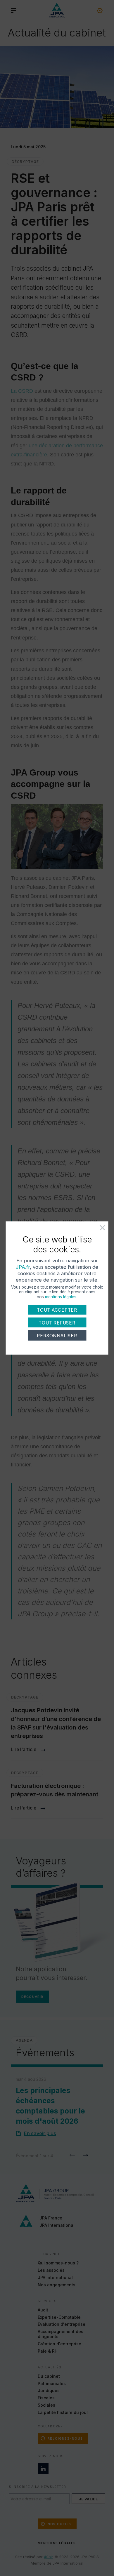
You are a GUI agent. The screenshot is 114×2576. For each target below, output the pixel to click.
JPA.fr (23, 1267)
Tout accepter (57, 1310)
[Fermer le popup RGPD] (96, 1230)
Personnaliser (57, 1336)
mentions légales (61, 1297)
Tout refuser (57, 1323)
